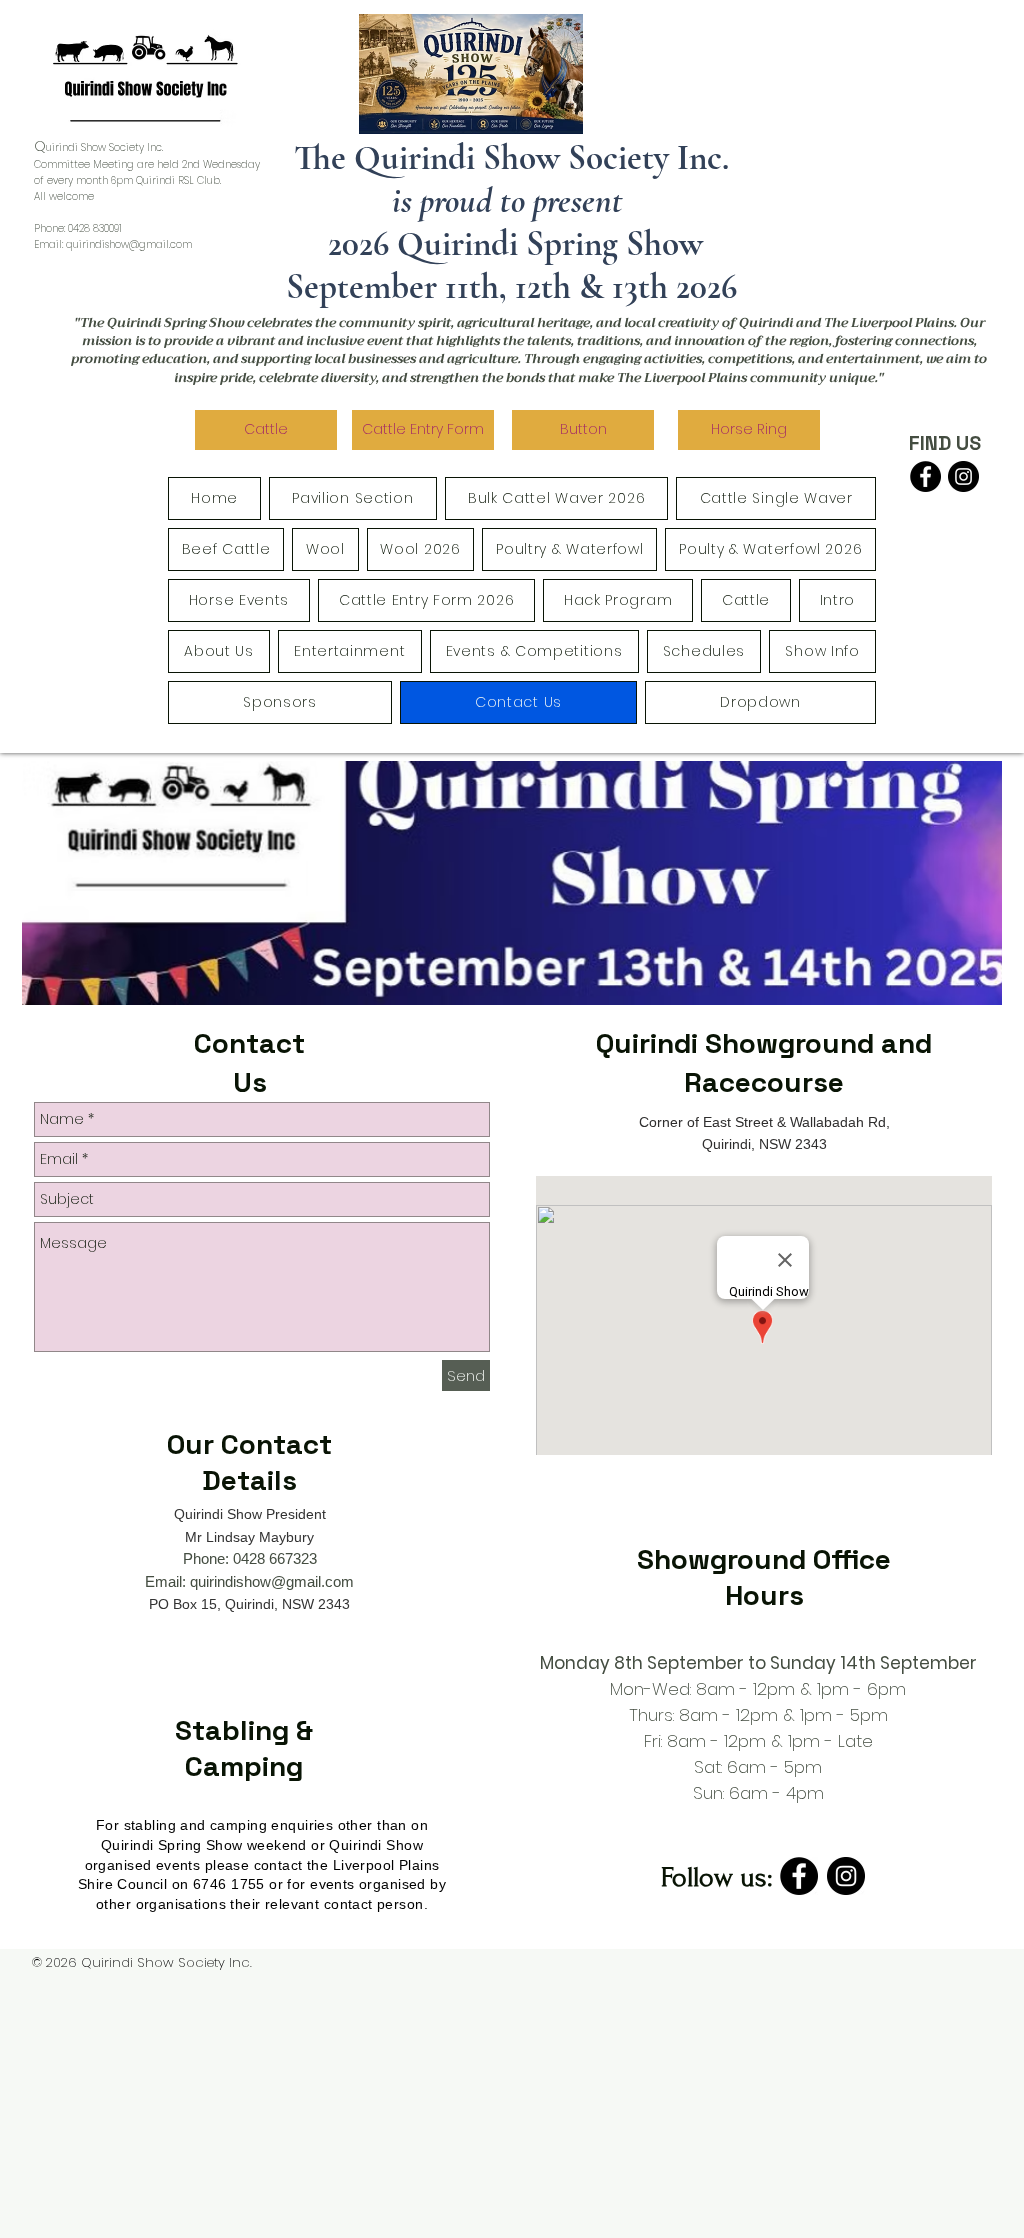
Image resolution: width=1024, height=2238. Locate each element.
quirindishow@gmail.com (129, 244)
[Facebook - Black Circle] (925, 476)
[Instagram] (963, 476)
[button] (583, 430)
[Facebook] (799, 1876)
